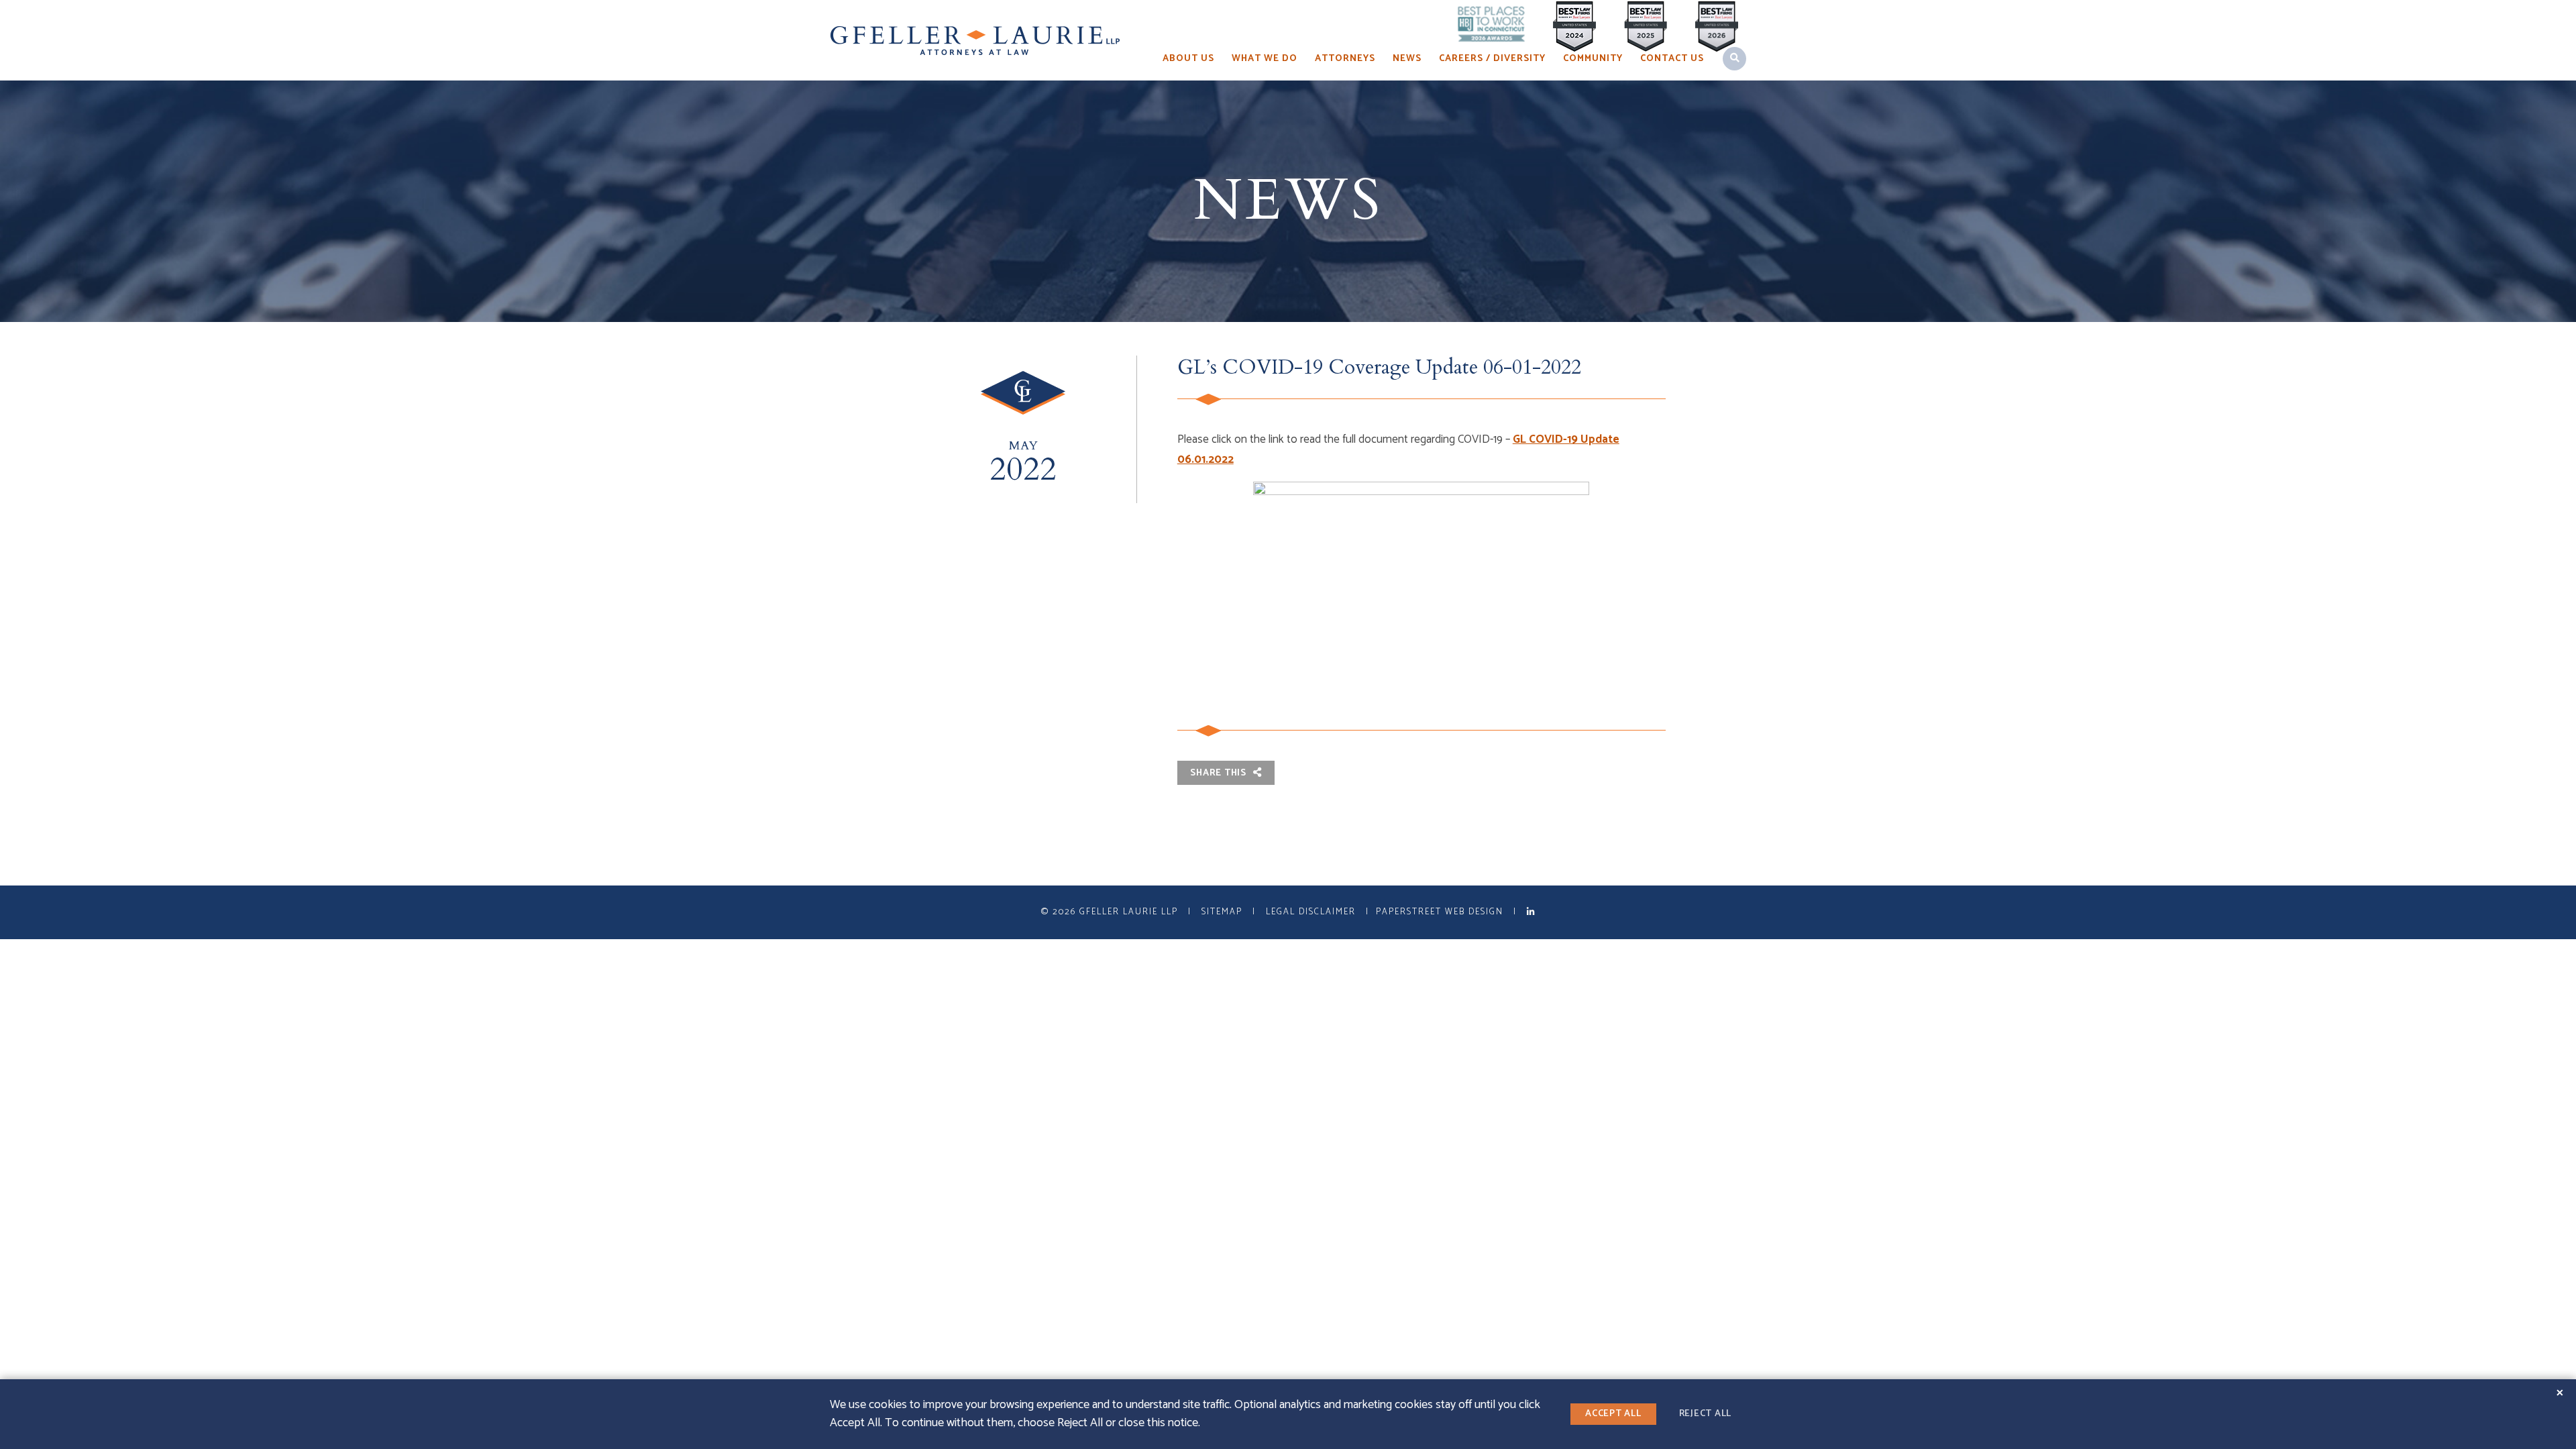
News (1407, 59)
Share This (1219, 773)
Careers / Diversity (1492, 59)
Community (1593, 59)
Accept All (1613, 1414)
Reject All (1706, 1414)
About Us (1188, 59)
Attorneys (1345, 59)
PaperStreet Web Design (1440, 912)
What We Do (1265, 59)
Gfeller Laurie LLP (1129, 912)
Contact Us (1672, 59)
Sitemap (1222, 912)
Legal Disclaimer (1311, 912)
